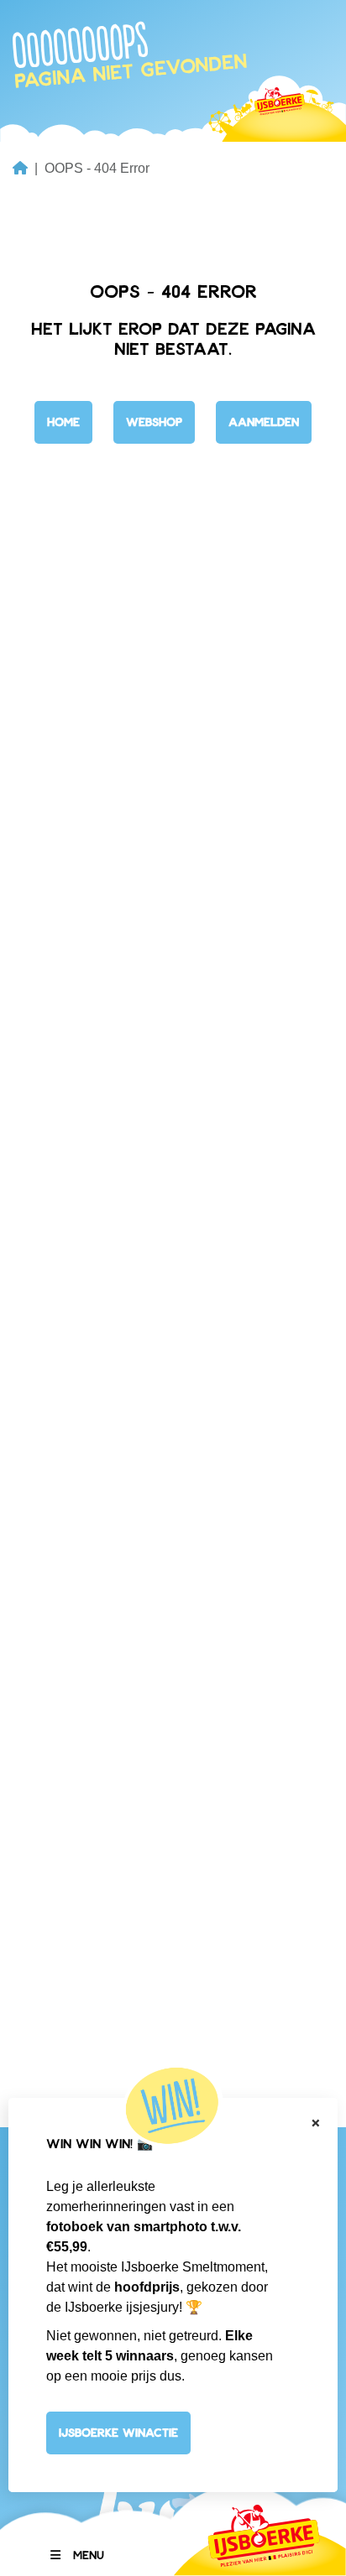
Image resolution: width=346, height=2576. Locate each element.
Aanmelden (264, 422)
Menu (89, 2555)
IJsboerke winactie (118, 2432)
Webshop (154, 422)
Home (63, 422)
